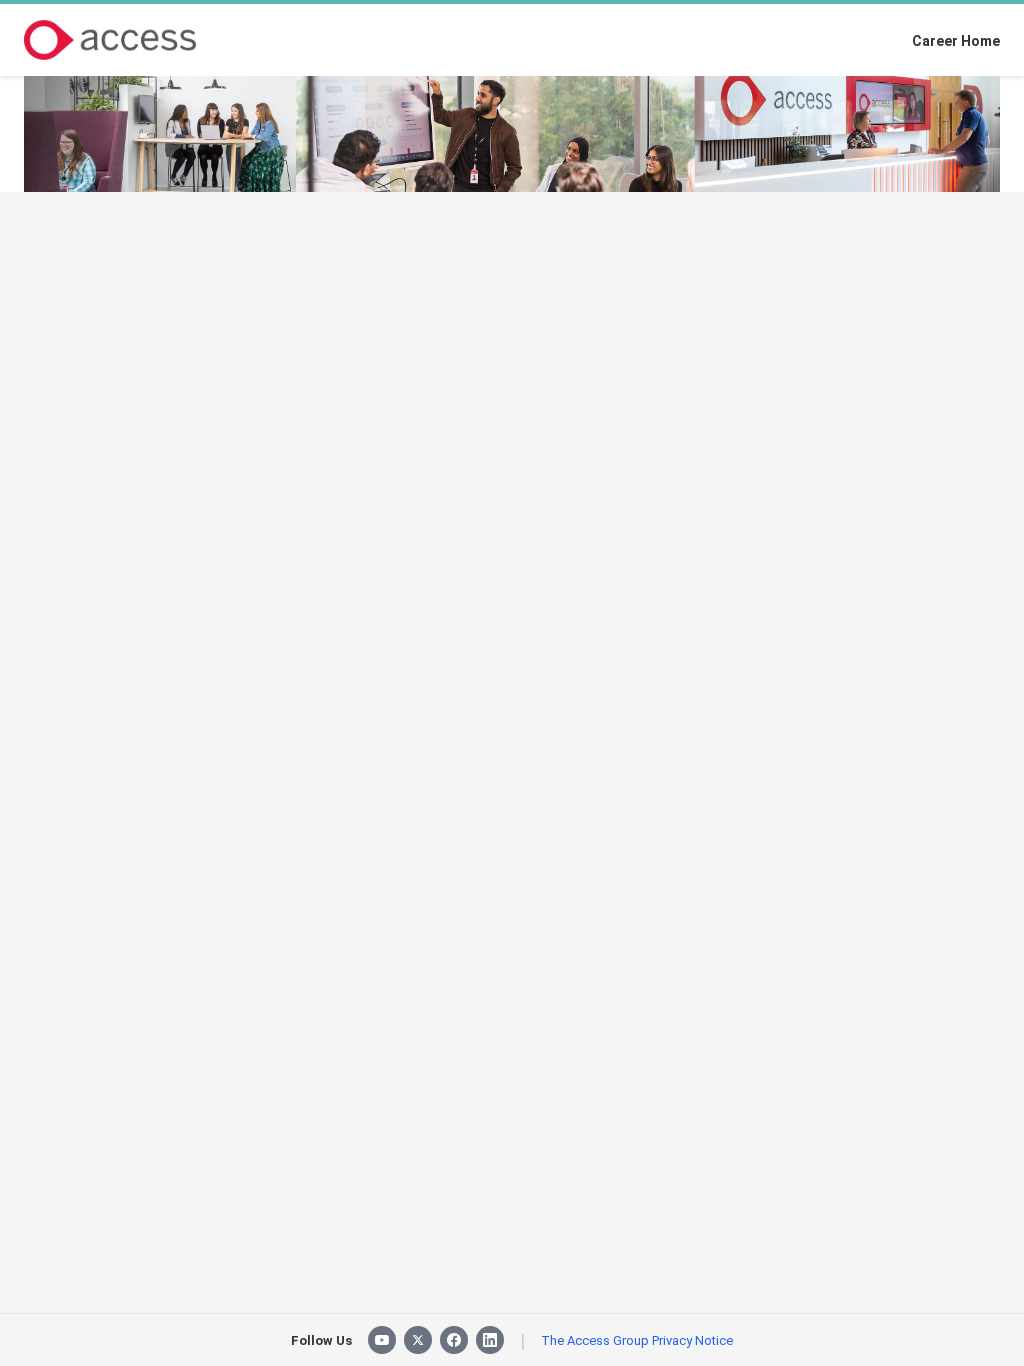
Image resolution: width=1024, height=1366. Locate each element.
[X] (418, 1340)
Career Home (956, 41)
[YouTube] (382, 1340)
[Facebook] (454, 1340)
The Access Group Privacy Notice (637, 1340)
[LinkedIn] (490, 1340)
